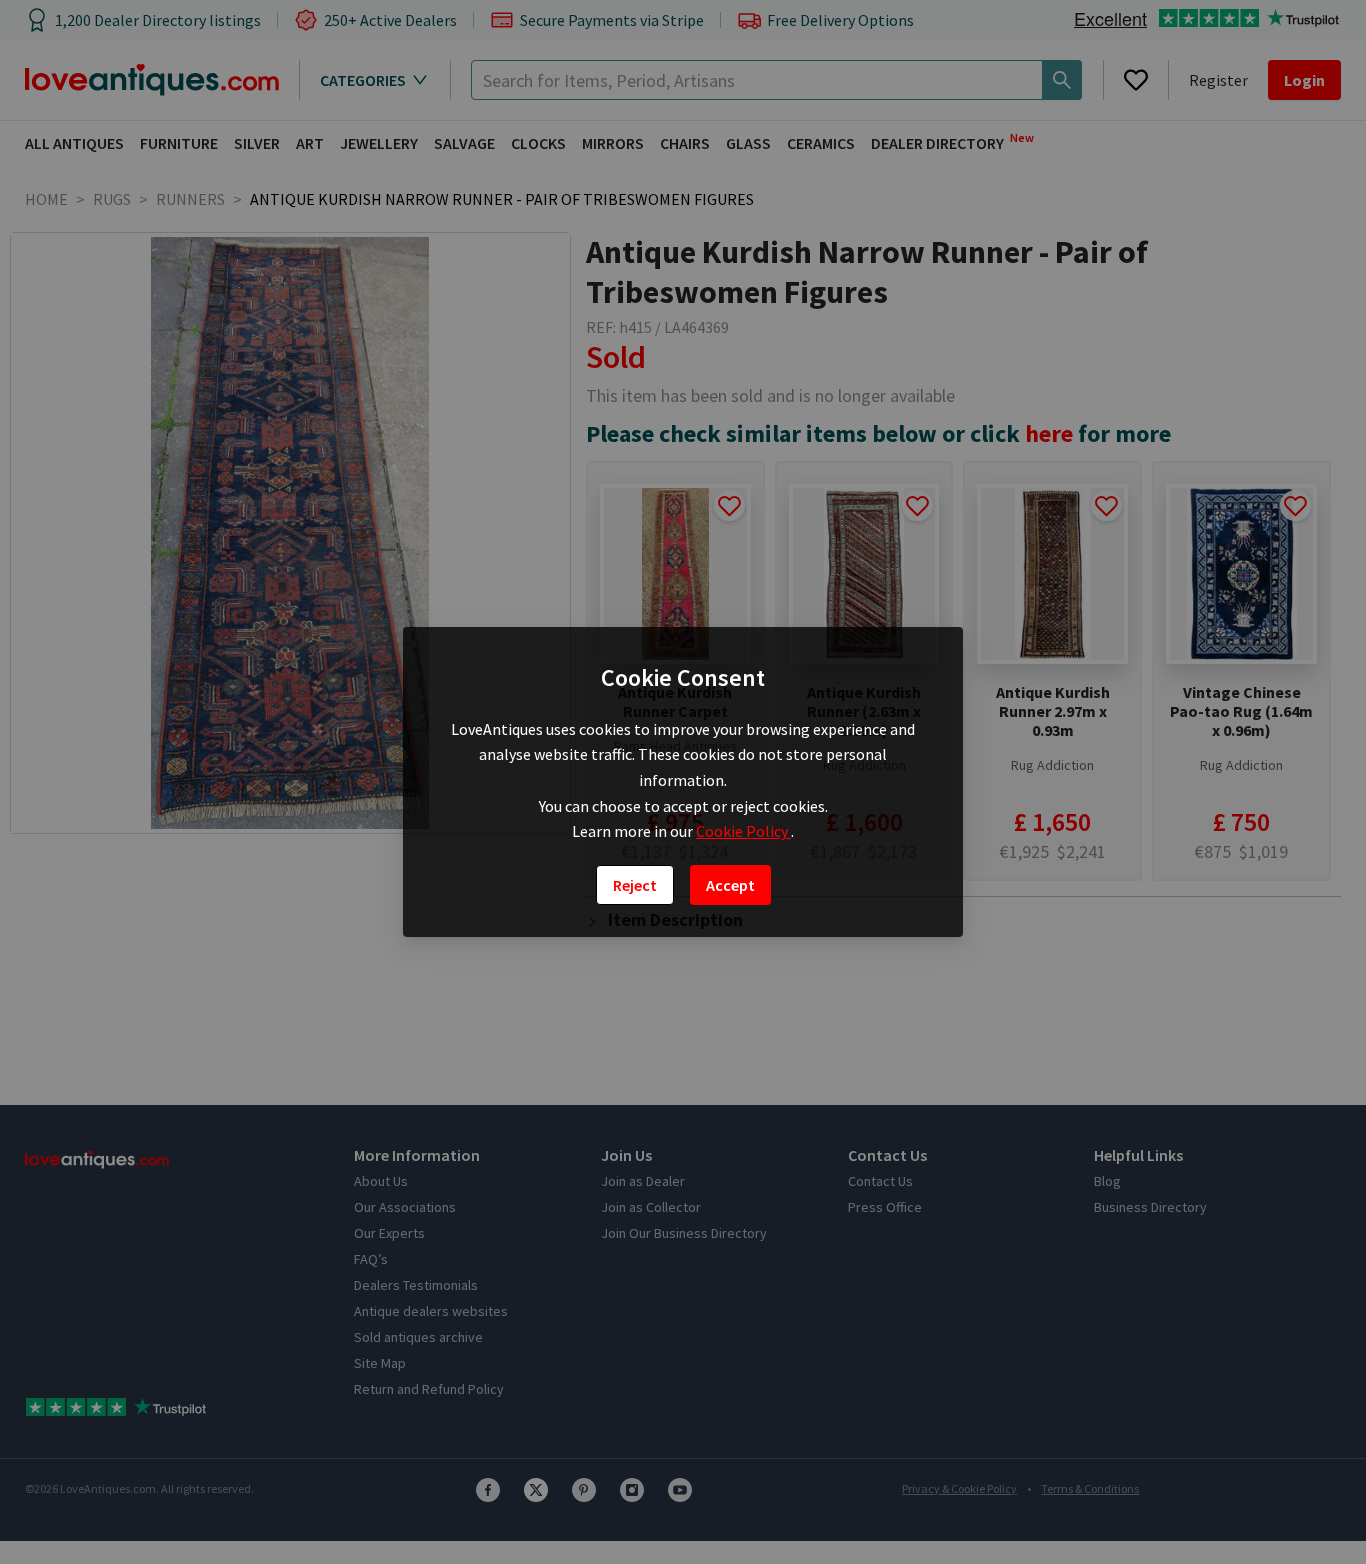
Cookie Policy (743, 831)
